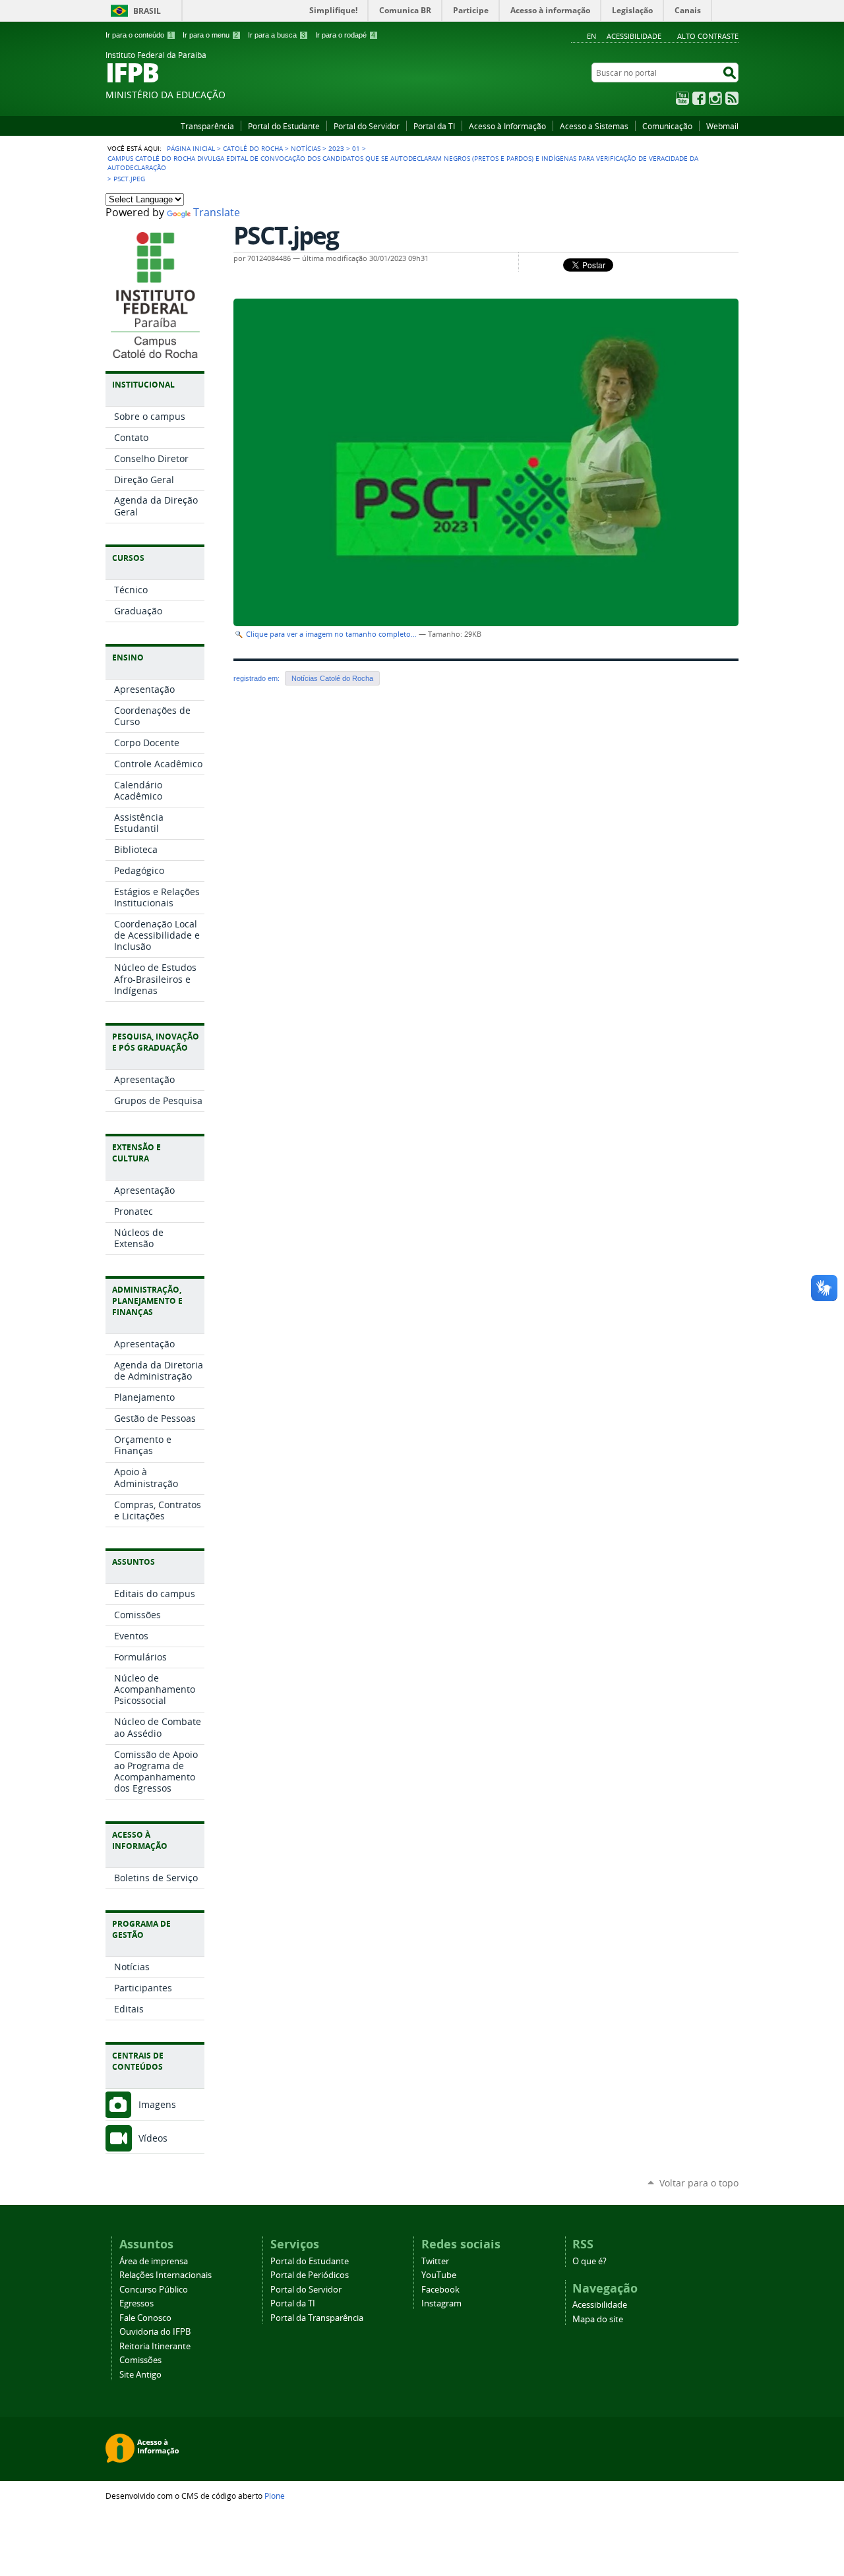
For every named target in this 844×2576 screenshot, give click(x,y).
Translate (217, 213)
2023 (336, 148)
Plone (275, 2496)
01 (356, 148)
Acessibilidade (634, 36)
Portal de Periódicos (310, 2275)
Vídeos (153, 2138)
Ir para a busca (277, 35)
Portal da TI (434, 126)
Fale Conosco (145, 2318)
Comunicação (667, 126)
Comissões (140, 2360)
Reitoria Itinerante (155, 2346)
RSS (732, 98)
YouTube (682, 98)
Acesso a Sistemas (594, 126)
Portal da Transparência (317, 2318)
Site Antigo (140, 2375)
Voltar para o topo (699, 2183)
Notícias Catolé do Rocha (332, 678)
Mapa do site (598, 2319)
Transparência (207, 126)
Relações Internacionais (166, 2275)
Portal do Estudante (284, 126)
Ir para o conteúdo (139, 35)
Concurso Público (154, 2290)
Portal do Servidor (367, 126)
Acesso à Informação (507, 126)
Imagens (157, 2104)
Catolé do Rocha (253, 148)
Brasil (147, 11)
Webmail (722, 126)
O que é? (589, 2261)
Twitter (435, 2261)
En (591, 36)
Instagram (715, 98)
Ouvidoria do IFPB (155, 2332)
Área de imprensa (154, 2261)
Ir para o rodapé (345, 35)
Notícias (306, 148)
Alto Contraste (708, 36)
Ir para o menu (210, 35)
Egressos (136, 2303)
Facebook (699, 98)
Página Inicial (191, 148)
